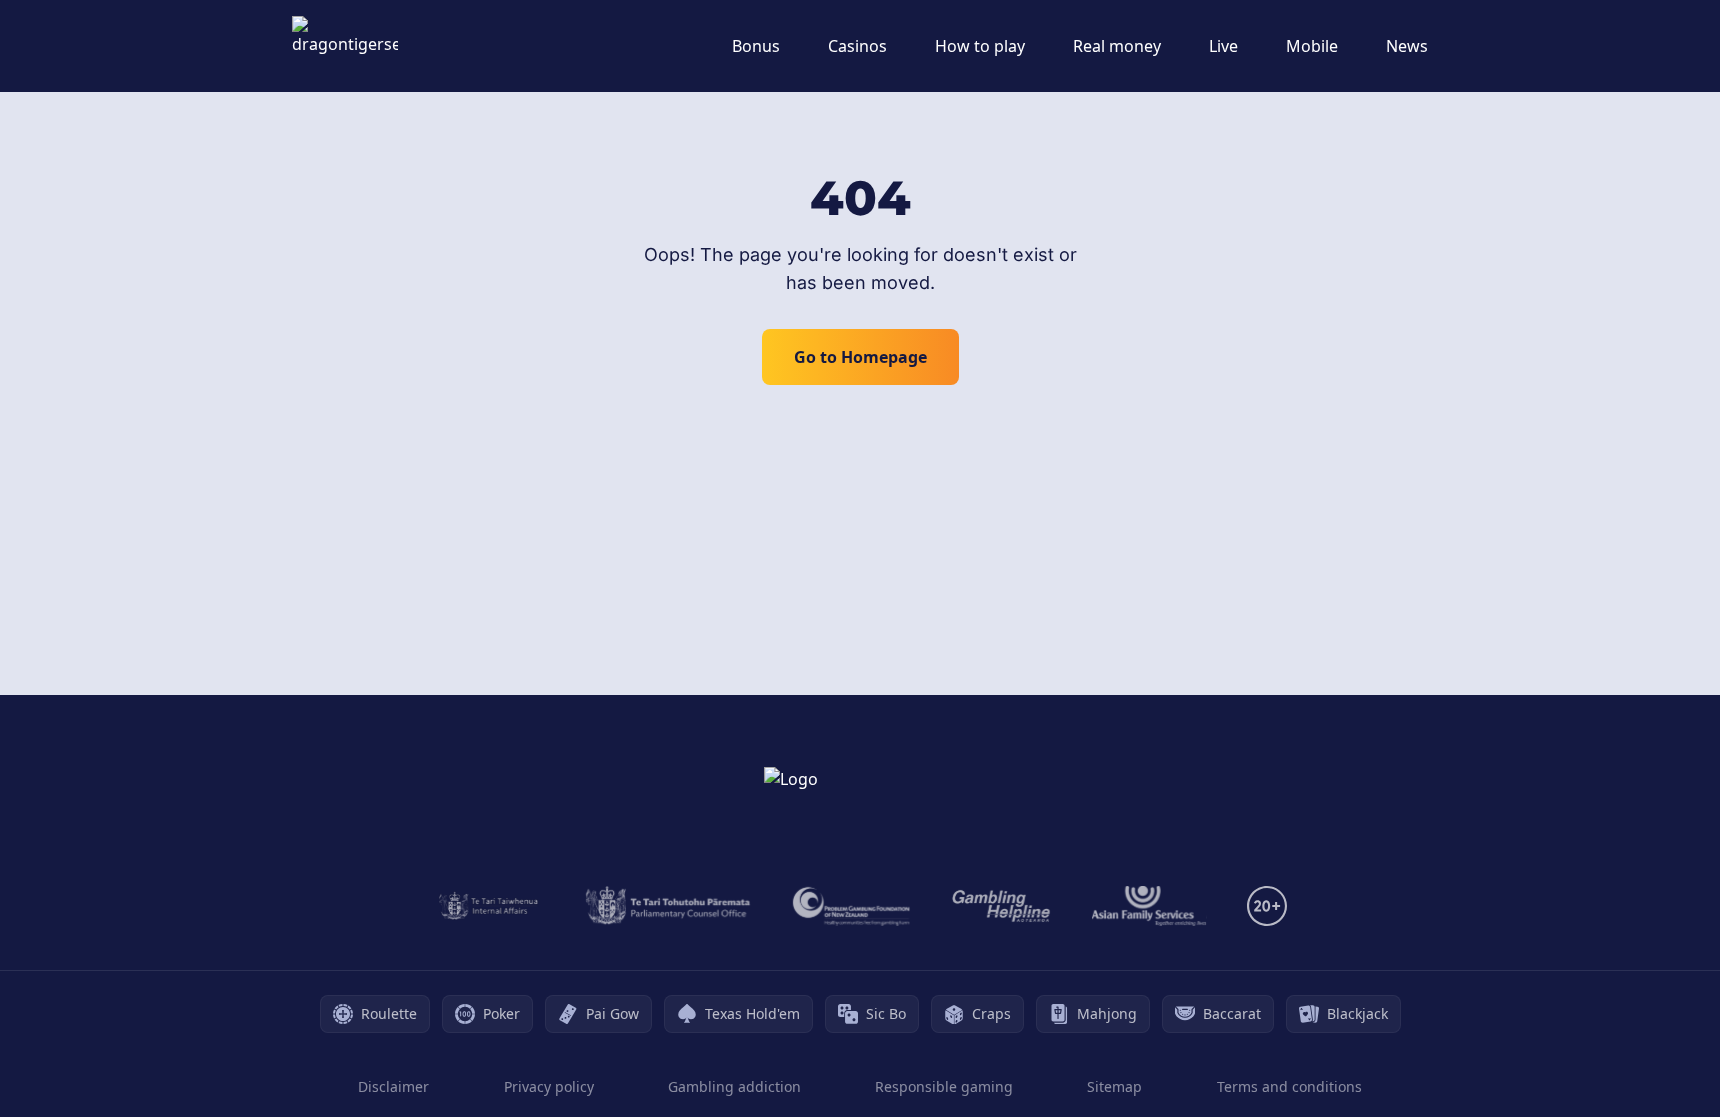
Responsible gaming (944, 1086)
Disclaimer (393, 1086)
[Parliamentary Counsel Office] (668, 906)
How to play (980, 46)
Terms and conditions (1289, 1086)
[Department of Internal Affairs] (488, 906)
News (1407, 46)
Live (1223, 46)
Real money (1117, 46)
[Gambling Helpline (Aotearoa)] (1001, 906)
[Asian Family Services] (1149, 906)
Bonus (756, 46)
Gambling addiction (734, 1086)
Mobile (1312, 46)
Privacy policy (549, 1086)
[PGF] (851, 906)
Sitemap (1114, 1086)
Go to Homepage (860, 357)
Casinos (857, 46)
